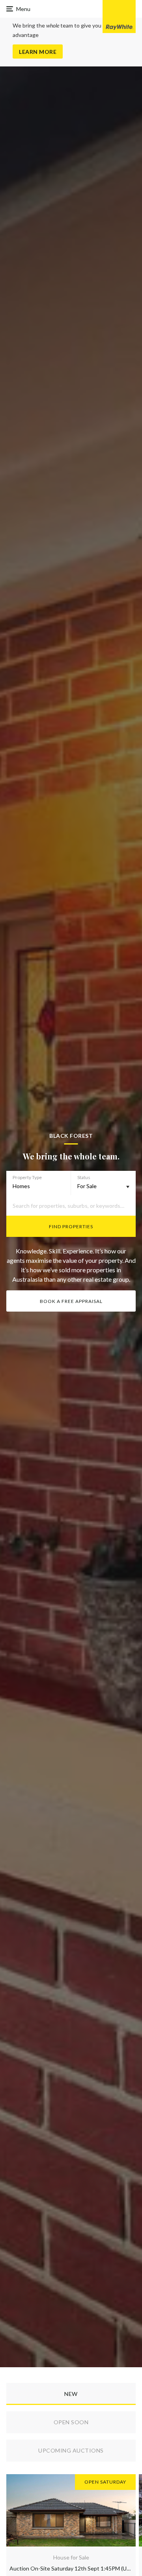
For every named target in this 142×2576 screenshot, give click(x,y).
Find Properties (71, 1226)
